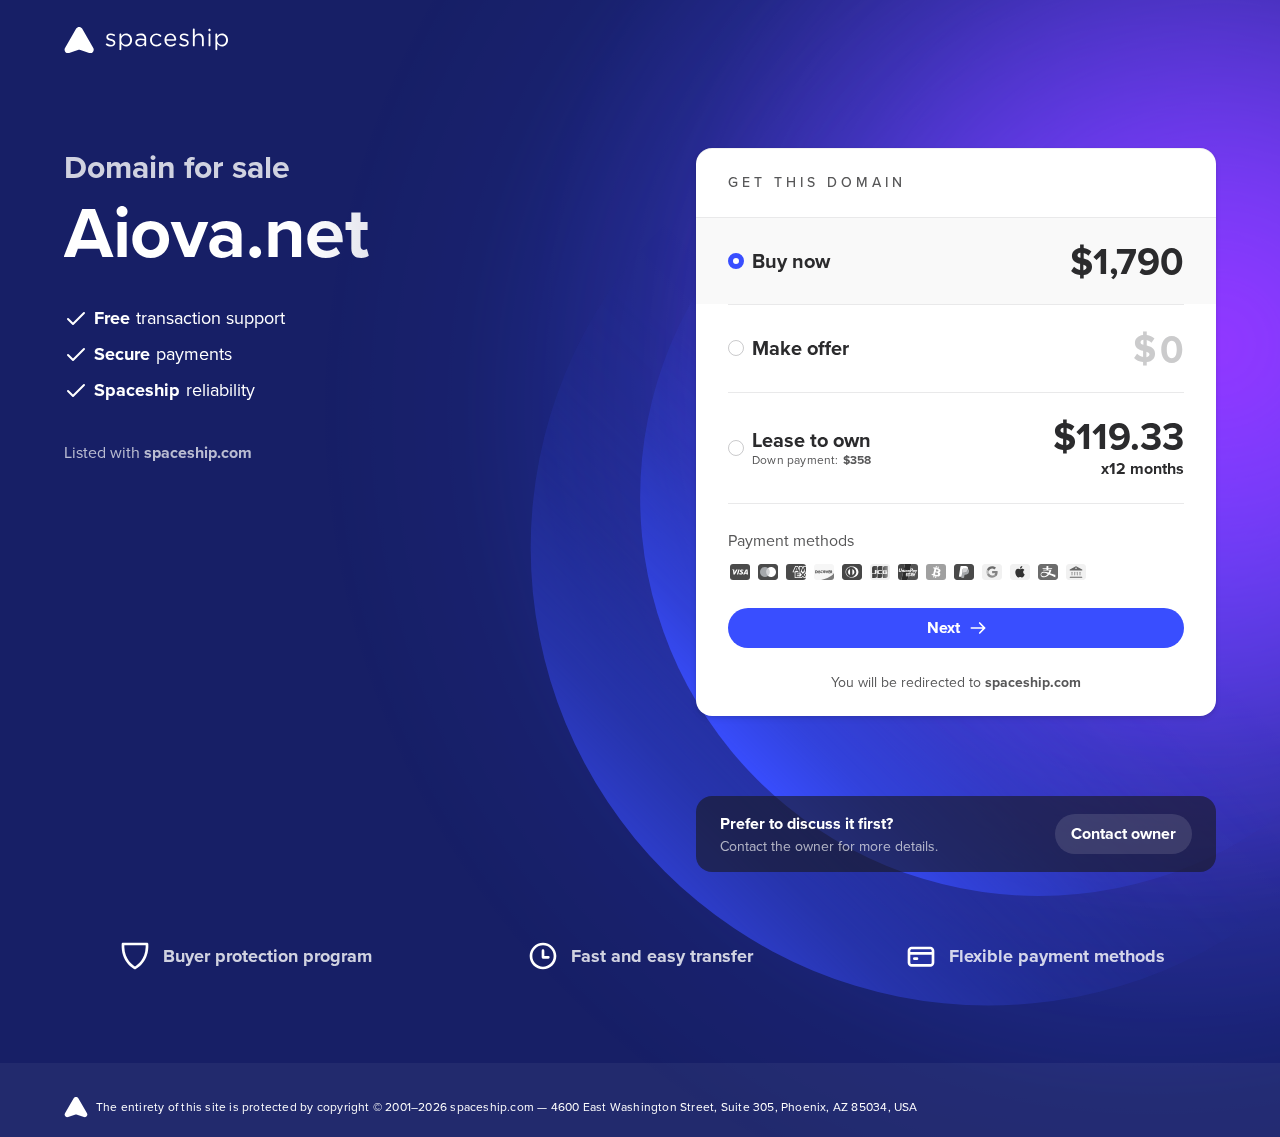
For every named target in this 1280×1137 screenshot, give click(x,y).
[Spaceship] (146, 40)
